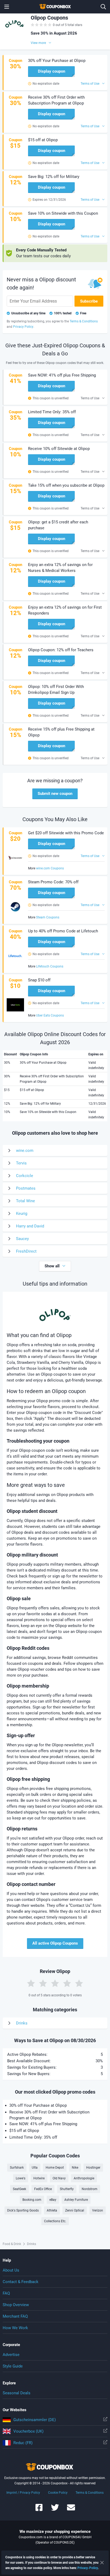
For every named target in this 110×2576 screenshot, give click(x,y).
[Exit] (102, 2563)
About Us (11, 2270)
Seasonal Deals (17, 2393)
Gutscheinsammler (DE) (35, 2420)
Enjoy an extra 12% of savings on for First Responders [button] (65, 610)
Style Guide (13, 2366)
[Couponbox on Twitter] (55, 2510)
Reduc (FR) (23, 2443)
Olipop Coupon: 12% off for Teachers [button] (61, 650)
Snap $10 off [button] (39, 980)
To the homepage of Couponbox (55, 7)
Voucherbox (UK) (28, 2431)
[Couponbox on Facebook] (39, 2510)
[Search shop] (103, 7)
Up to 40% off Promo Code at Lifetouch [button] (63, 931)
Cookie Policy (58, 2493)
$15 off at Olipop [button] (43, 140)
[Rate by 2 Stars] (43, 1983)
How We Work (15, 2328)
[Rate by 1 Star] (31, 1983)
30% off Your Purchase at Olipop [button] (57, 61)
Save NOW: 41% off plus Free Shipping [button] (62, 375)
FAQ (6, 2293)
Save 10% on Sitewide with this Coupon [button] (63, 213)
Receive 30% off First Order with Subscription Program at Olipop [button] (56, 100)
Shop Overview (16, 2305)
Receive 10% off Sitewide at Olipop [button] (59, 449)
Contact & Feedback (21, 2282)
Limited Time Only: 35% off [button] (52, 412)
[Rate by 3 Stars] (55, 1983)
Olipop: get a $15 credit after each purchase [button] (58, 525)
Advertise (11, 2355)
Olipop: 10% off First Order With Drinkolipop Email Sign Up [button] (56, 690)
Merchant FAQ (15, 2316)
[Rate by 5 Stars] (79, 1983)
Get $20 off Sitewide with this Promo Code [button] (66, 833)
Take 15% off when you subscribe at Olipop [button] (66, 485)
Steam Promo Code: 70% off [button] (53, 882)
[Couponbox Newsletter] (71, 2510)
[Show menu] (7, 7)
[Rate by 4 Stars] (67, 1983)
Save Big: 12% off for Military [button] (54, 177)
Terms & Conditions (90, 2493)
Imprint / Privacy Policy (23, 2493)
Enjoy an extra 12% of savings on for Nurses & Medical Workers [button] (60, 568)
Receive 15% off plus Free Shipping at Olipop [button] (61, 732)
